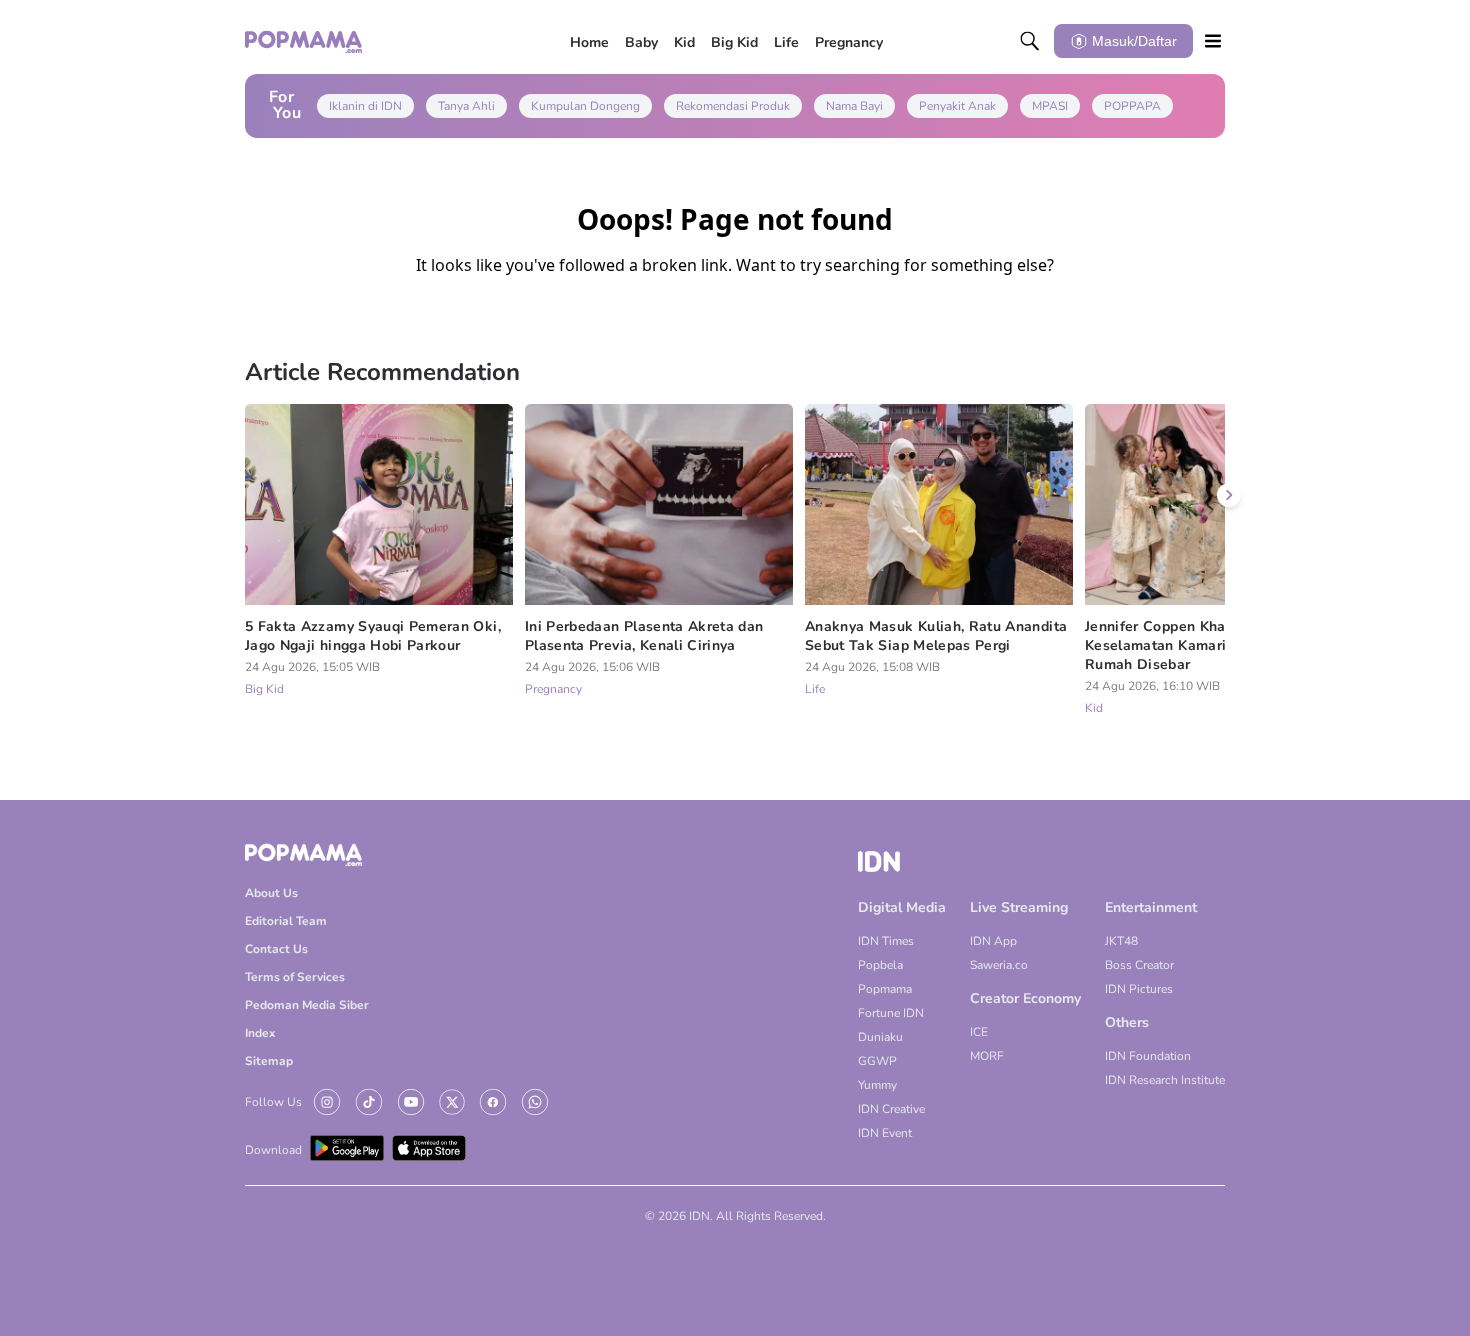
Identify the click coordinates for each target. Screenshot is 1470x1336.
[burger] (1213, 41)
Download (273, 1150)
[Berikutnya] (1229, 495)
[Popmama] (304, 41)
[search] (1030, 41)
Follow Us (273, 1102)
